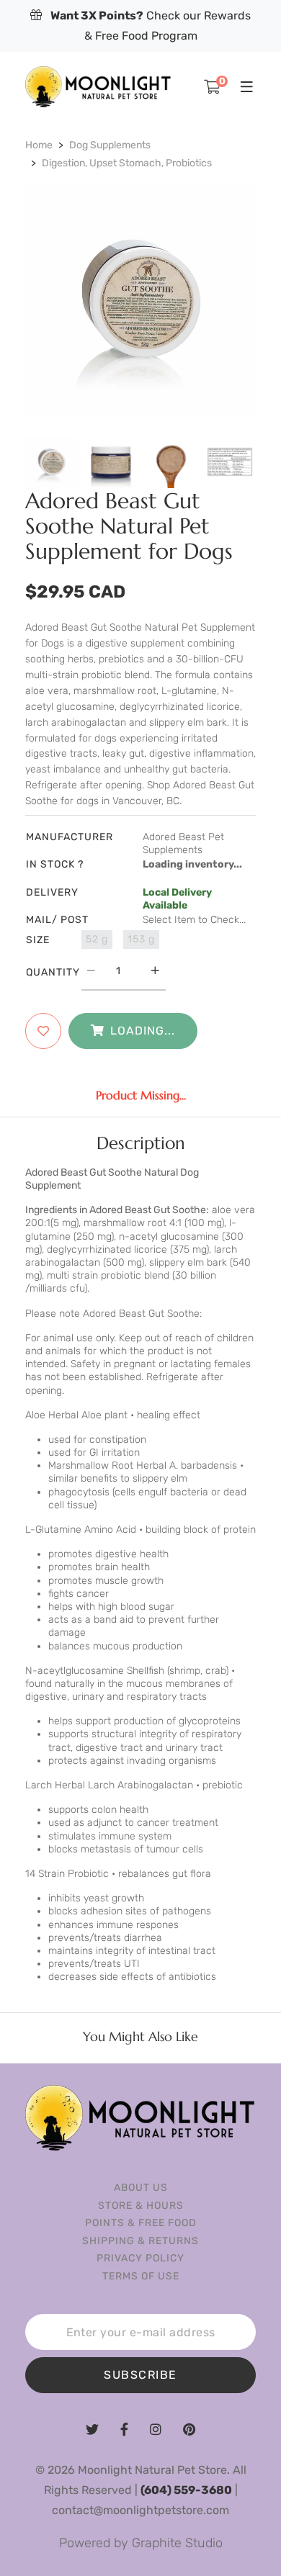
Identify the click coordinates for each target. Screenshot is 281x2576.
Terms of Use (141, 2276)
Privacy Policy (140, 2258)
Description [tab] (141, 1143)
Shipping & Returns (140, 2241)
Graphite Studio (177, 2543)
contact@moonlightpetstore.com (140, 2510)
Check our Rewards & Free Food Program (151, 26)
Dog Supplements (110, 145)
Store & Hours (141, 2206)
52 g (97, 939)
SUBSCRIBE (140, 2375)
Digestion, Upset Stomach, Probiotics (127, 163)
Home (39, 145)
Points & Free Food (141, 2223)
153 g (141, 939)
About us (141, 2188)
